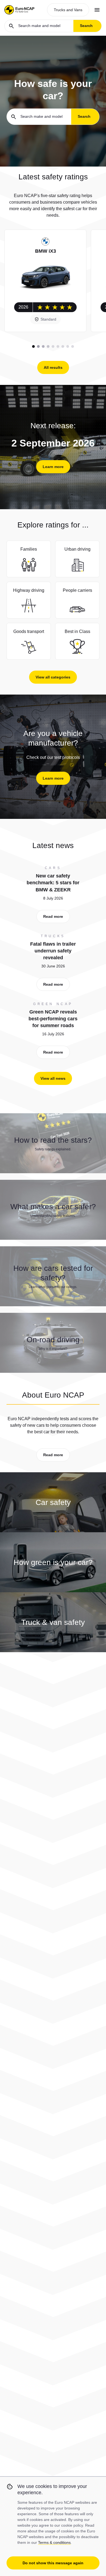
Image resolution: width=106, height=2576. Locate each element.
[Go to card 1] (33, 346)
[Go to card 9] (73, 346)
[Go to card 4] (48, 346)
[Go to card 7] (63, 346)
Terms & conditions (54, 2542)
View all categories (53, 677)
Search (86, 26)
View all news (53, 1078)
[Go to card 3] (43, 346)
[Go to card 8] (68, 346)
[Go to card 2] (38, 346)
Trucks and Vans (68, 10)
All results (53, 367)
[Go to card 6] (58, 346)
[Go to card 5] (53, 346)
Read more (53, 916)
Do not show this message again (53, 2563)
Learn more (53, 467)
